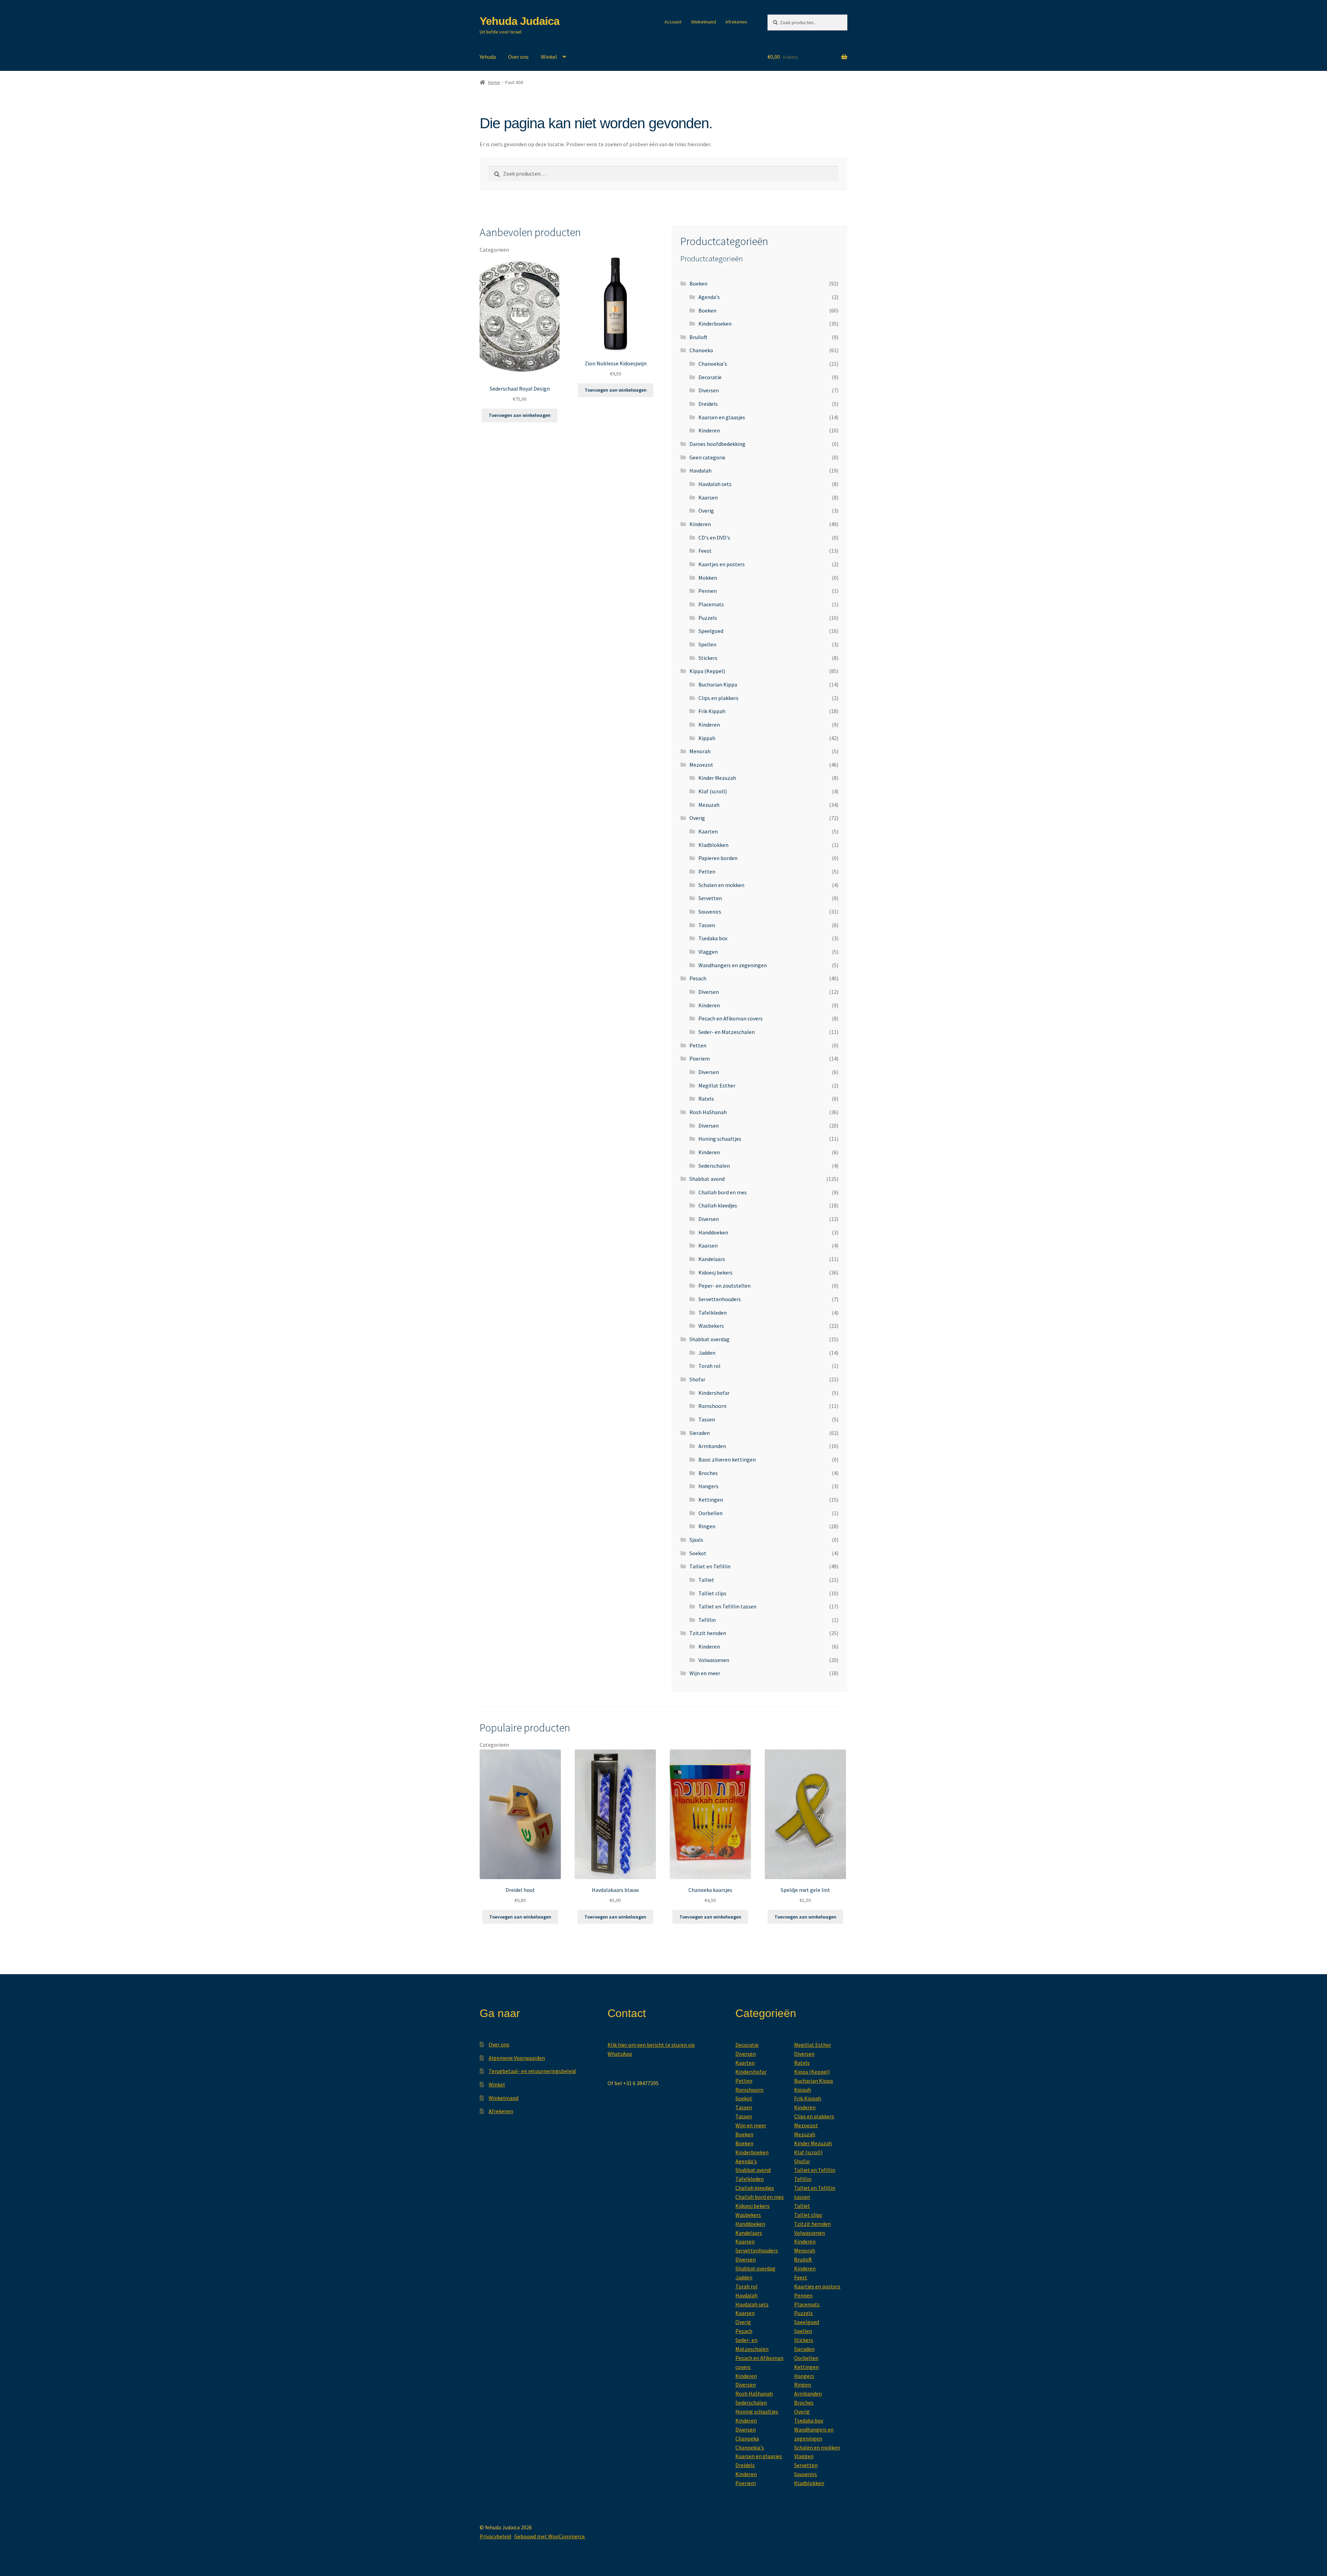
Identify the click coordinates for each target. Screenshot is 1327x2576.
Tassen (707, 925)
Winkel (549, 57)
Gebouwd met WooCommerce (549, 2536)
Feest (705, 551)
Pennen (708, 591)
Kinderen (709, 430)
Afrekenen (736, 22)
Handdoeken (713, 1232)
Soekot (698, 1553)
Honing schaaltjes (720, 1139)
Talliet (706, 1580)
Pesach (698, 978)
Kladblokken (713, 845)
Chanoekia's (713, 364)
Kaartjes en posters (722, 564)
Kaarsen (708, 497)
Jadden (707, 1353)
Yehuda (488, 57)
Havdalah (700, 470)
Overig (706, 511)
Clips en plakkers (718, 698)
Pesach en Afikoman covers (731, 1018)
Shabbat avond (707, 1179)
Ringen (707, 1526)
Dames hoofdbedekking (717, 444)
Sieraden (700, 1433)
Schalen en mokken (721, 885)
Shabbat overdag (709, 1339)
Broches (708, 1473)
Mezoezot (701, 765)
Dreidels (708, 404)
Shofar (697, 1379)
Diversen (709, 390)
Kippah (707, 738)
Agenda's (709, 297)
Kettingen (711, 1500)
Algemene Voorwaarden (517, 2058)
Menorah (700, 751)
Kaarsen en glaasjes (722, 417)
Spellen (707, 644)
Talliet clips (712, 1593)
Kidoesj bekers (716, 1272)
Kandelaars (712, 1259)
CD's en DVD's (714, 538)
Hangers (708, 1486)
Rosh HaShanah (708, 1112)
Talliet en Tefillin (710, 1566)
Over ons (518, 57)
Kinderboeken (715, 324)
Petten (707, 871)
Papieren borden (718, 858)
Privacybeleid (495, 2536)
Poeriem (700, 1058)
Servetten (710, 898)
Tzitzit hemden (708, 1633)
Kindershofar (714, 1393)
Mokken (708, 578)
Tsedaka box (713, 938)
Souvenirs (710, 912)
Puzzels (708, 618)
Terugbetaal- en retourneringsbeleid (532, 2071)
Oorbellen (710, 1513)
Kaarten (708, 831)
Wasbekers (711, 1326)
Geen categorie (707, 457)
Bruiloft (698, 337)
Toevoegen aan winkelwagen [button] (520, 415)
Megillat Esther (717, 1085)
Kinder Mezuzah (717, 778)
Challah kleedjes (718, 1205)
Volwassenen (714, 1660)
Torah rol (709, 1366)
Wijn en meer (705, 1673)
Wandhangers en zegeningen (733, 965)
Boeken (698, 283)
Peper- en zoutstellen (724, 1286)
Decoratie (710, 377)
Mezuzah (709, 805)
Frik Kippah (712, 711)
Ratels (706, 1099)
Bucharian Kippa (718, 684)
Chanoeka (701, 350)
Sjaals (696, 1540)
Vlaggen (708, 952)
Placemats (711, 604)
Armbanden (712, 1446)
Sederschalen (714, 1166)
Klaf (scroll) (713, 791)
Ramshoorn (712, 1406)
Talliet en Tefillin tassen (727, 1606)
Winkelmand (704, 22)
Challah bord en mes (723, 1192)
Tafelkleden (713, 1313)
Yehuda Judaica (520, 21)
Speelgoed (711, 631)
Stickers (708, 658)
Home (494, 82)
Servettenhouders (720, 1299)
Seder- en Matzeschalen (727, 1032)
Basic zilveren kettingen (727, 1459)
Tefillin (707, 1620)
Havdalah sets (715, 484)
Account (673, 22)
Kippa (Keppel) (707, 671)
